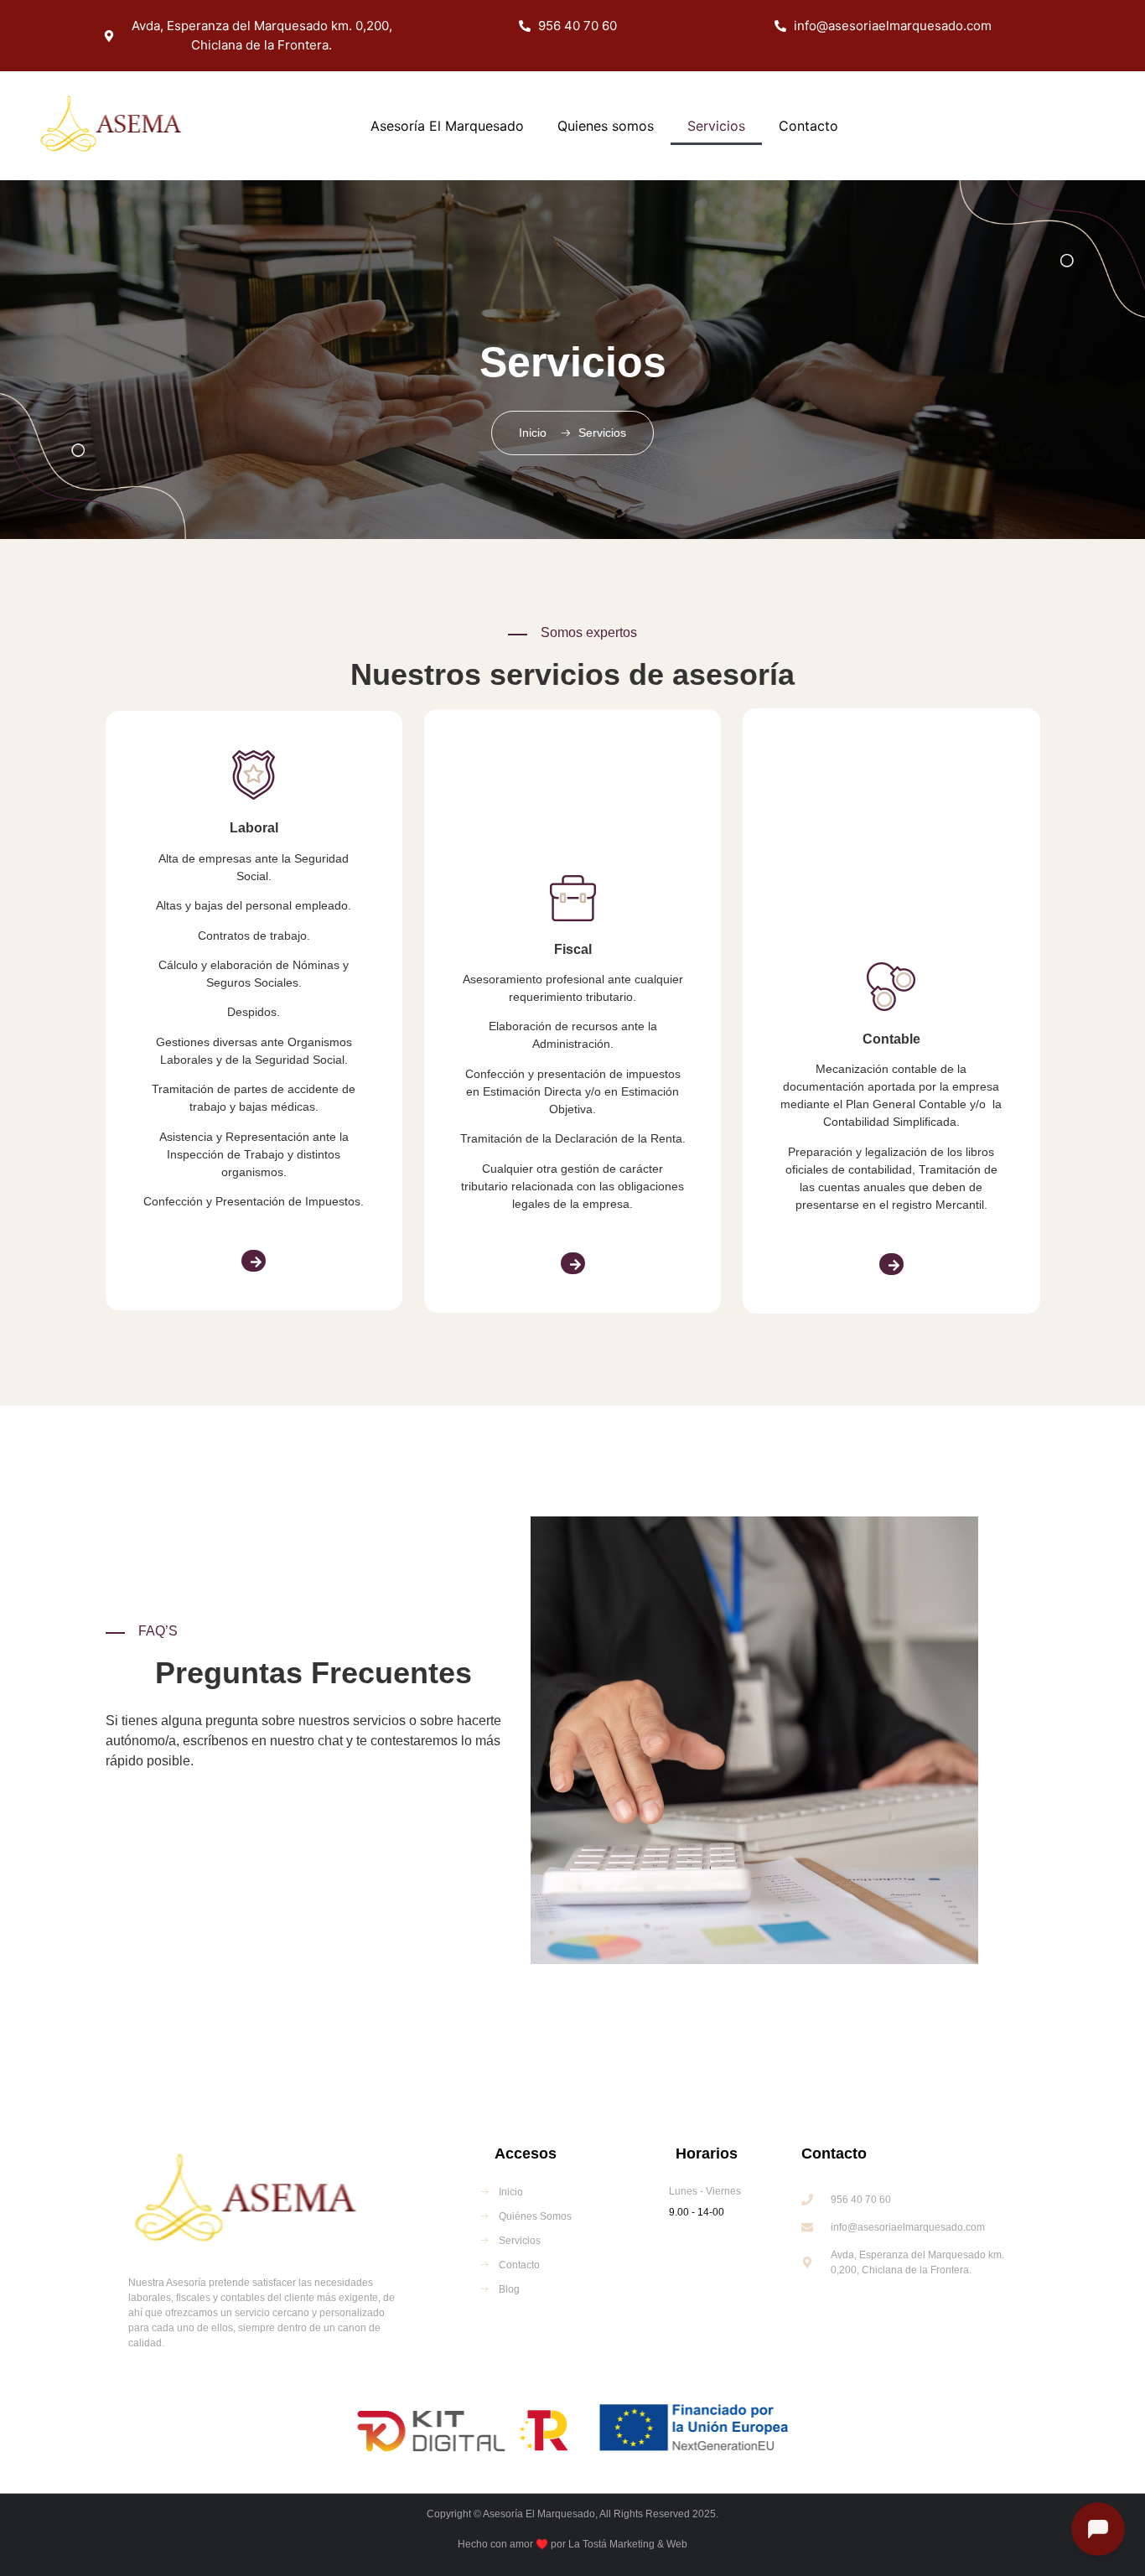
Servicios (716, 126)
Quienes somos (606, 126)
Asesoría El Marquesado (447, 126)
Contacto (808, 126)
